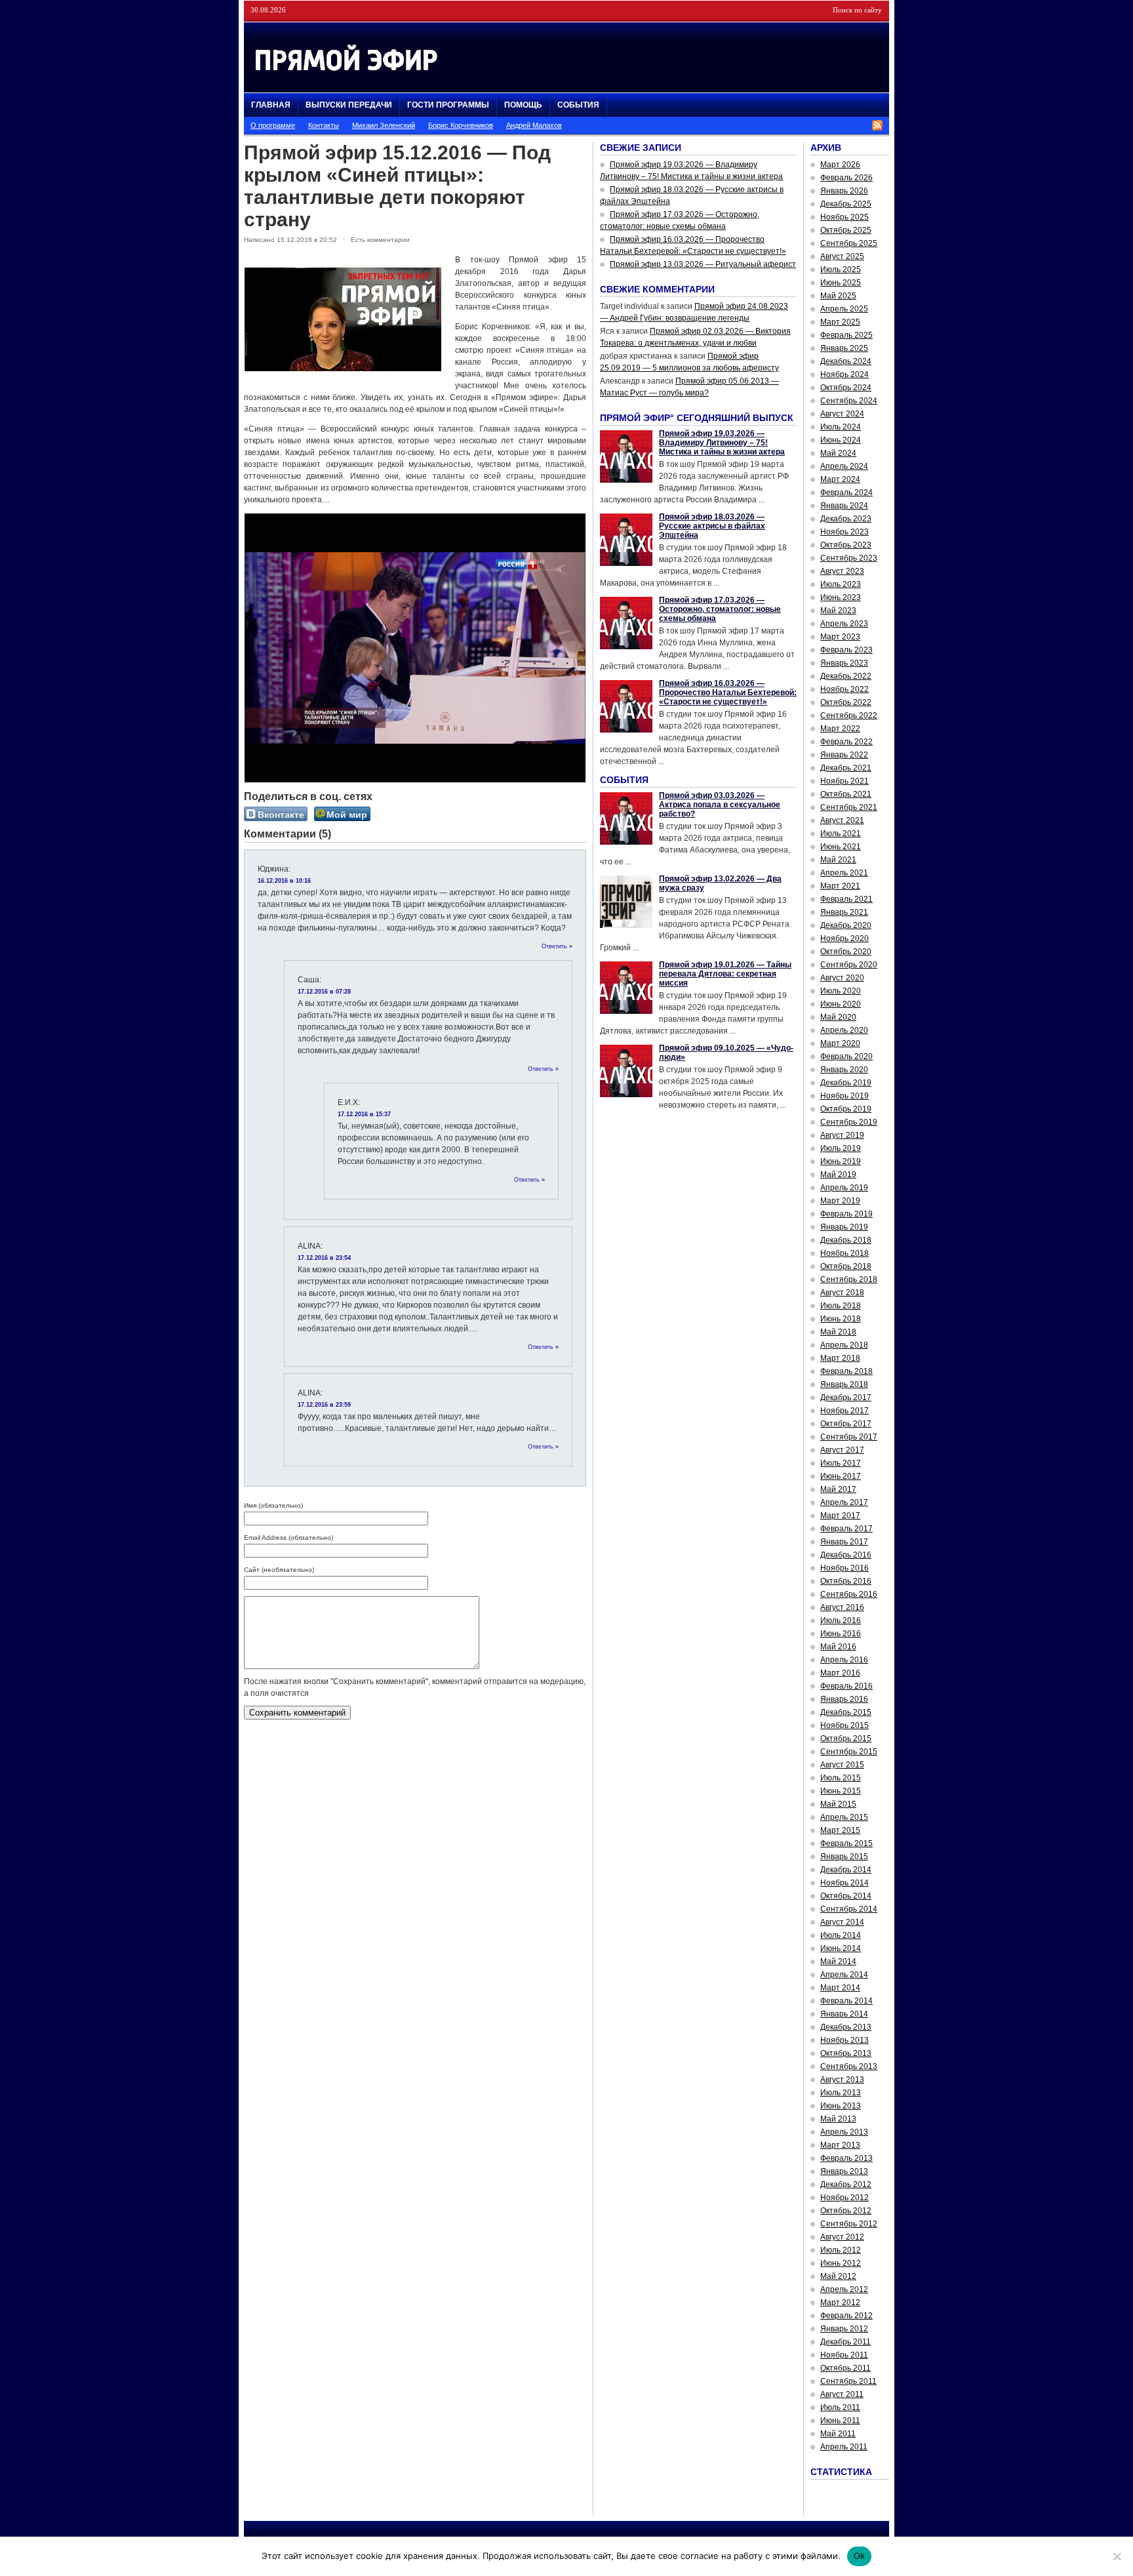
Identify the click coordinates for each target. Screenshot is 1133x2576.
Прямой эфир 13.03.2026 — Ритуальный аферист (703, 264)
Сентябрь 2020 (849, 965)
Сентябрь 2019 (849, 1122)
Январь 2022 (844, 755)
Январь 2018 (844, 1384)
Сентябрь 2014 (849, 1909)
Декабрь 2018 (846, 1240)
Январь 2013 (844, 2171)
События (578, 105)
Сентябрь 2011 (848, 2381)
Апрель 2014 (844, 1975)
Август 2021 (842, 820)
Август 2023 (842, 571)
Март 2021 (840, 886)
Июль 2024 (841, 427)
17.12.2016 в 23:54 (324, 1258)
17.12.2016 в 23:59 (324, 1405)
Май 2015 (838, 1804)
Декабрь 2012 (846, 2184)
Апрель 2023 (844, 624)
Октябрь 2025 (846, 230)
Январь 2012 (844, 2329)
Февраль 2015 (846, 1843)
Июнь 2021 (841, 847)
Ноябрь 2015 (845, 1725)
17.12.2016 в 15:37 (364, 1114)
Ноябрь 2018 (845, 1253)
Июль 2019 (841, 1148)
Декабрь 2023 (846, 519)
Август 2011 (842, 2394)
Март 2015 (840, 1830)
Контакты (324, 125)
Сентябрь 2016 (849, 1594)
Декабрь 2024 (846, 361)
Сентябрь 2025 (849, 243)
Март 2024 (840, 479)
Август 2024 (842, 414)
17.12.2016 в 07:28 (324, 992)
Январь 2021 (844, 912)
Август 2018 (842, 1293)
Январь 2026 (844, 191)
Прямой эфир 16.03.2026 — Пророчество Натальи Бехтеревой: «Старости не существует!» (728, 693)
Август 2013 (842, 2080)
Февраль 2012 (846, 2316)
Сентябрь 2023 (849, 558)
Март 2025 (840, 322)
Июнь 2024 (841, 440)
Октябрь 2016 (846, 1581)
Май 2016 (838, 1647)
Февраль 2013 (846, 2158)
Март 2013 (840, 2145)
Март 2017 (840, 1516)
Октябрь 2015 (846, 1739)
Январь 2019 (844, 1227)
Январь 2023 (844, 663)
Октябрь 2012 (846, 2211)
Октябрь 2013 (846, 2053)
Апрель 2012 (844, 2289)
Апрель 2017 (844, 1502)
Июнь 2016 (841, 1634)
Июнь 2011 (840, 2421)
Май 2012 (838, 2276)
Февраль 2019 (846, 1214)
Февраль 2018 (846, 1371)
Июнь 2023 (841, 597)
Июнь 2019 (841, 1161)
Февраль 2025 (846, 335)
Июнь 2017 (841, 1476)
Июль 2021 (841, 834)
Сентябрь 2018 (849, 1279)
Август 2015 (842, 1765)
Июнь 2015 (841, 1791)
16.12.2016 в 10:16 (284, 881)
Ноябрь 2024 (845, 374)
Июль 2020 (841, 991)
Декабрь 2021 (846, 768)
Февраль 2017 (846, 1529)
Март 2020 (840, 1043)
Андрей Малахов (534, 125)
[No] (1117, 2556)
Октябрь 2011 (845, 2368)
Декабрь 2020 (846, 925)
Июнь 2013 (841, 2106)
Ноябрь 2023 (845, 532)
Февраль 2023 (846, 650)
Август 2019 (842, 1135)
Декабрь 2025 (846, 204)
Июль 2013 (841, 2093)
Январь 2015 (844, 1857)
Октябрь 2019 (846, 1109)
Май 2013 (838, 2119)
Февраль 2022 (846, 742)
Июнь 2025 (841, 283)
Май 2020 (838, 1017)
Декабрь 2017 (846, 1398)
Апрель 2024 (844, 466)
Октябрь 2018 (846, 1266)
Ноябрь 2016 (845, 1568)
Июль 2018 (841, 1306)
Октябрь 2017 (846, 1424)
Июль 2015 (841, 1778)
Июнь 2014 (841, 1948)
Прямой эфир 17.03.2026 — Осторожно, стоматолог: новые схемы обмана (720, 609)
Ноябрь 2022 (845, 689)
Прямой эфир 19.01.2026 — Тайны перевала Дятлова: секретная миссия (725, 974)
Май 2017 (838, 1489)
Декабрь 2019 (846, 1083)
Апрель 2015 (844, 1817)
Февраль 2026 (846, 178)
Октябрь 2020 (846, 952)
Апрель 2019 (844, 1188)
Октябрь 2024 (846, 388)
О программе (273, 125)
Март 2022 (840, 729)
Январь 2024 (844, 506)
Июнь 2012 (841, 2263)
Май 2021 (838, 860)
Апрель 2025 (844, 309)
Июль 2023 (841, 584)
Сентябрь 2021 (849, 807)
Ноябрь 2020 (845, 938)
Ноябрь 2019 (845, 1096)
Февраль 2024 (846, 493)
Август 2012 (842, 2237)
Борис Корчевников (461, 125)
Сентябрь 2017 (849, 1437)
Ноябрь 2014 (845, 1883)
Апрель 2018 (844, 1345)
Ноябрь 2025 (845, 217)
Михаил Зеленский (384, 125)
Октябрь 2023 (846, 545)
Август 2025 (842, 256)
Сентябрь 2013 (849, 2066)
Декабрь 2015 (846, 1712)
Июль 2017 (841, 1463)
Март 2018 (840, 1358)
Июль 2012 (841, 2250)
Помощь (523, 105)
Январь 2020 (844, 1070)
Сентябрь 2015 (849, 1752)
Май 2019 (838, 1175)
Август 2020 (842, 978)
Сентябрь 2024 (849, 401)
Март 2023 (840, 637)
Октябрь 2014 (846, 1896)
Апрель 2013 (844, 2132)
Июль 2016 (841, 1620)
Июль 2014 (841, 1935)
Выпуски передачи (349, 105)
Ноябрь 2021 (845, 781)
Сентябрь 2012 (849, 2224)
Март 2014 (840, 1988)
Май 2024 (838, 453)
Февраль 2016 (846, 1686)
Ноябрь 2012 (845, 2198)
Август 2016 (842, 1607)
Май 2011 (838, 2434)
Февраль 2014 (846, 2001)
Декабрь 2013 (846, 2027)
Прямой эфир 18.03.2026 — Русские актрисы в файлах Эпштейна (712, 526)
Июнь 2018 (841, 1319)
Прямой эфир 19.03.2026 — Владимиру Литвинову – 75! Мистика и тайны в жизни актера (722, 443)
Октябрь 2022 (846, 702)
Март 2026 (840, 165)
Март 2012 (840, 2303)
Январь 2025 (844, 348)
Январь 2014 (844, 2014)
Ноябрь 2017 (845, 1411)
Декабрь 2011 (845, 2342)
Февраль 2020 (846, 1057)
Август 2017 (842, 1450)
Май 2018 (838, 1332)
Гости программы (448, 105)
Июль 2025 (841, 270)
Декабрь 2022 (846, 676)
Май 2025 (838, 296)
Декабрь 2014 (846, 1870)
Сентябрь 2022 (849, 715)
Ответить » (557, 946)
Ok (860, 2556)
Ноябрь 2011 (844, 2355)
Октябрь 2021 (846, 794)
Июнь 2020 (841, 1004)
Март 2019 (840, 1201)
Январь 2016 (844, 1699)
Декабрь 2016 (846, 1555)
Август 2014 (842, 1922)
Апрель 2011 (844, 2447)
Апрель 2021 (844, 873)
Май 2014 (838, 1962)
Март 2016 (840, 1673)
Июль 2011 (840, 2407)
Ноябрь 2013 (845, 2040)
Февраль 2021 (846, 899)
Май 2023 (838, 611)
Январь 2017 (844, 1542)
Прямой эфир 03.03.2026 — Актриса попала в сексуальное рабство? (720, 805)
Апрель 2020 (844, 1030)
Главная (271, 105)
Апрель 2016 (844, 1660)
